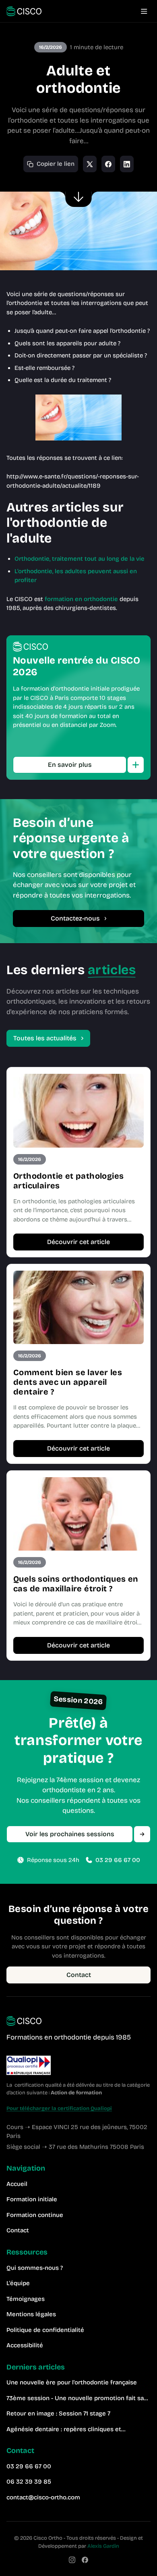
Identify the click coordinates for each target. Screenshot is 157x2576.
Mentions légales (31, 2314)
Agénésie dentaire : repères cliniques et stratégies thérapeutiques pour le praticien (68, 2430)
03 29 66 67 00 (118, 1860)
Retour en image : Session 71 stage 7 (58, 2413)
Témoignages (26, 2299)
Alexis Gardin (103, 2546)
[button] (144, 11)
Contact (18, 2230)
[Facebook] (85, 2560)
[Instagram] (72, 2560)
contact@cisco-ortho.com (43, 2497)
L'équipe (18, 2283)
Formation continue (35, 2215)
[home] (24, 11)
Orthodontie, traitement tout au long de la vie (80, 559)
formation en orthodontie (81, 599)
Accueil (17, 2184)
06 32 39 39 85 (29, 2482)
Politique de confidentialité (45, 2330)
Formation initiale (32, 2199)
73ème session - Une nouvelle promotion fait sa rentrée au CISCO (75, 2399)
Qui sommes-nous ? (35, 2268)
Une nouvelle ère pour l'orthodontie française (72, 2382)
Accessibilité (25, 2345)
